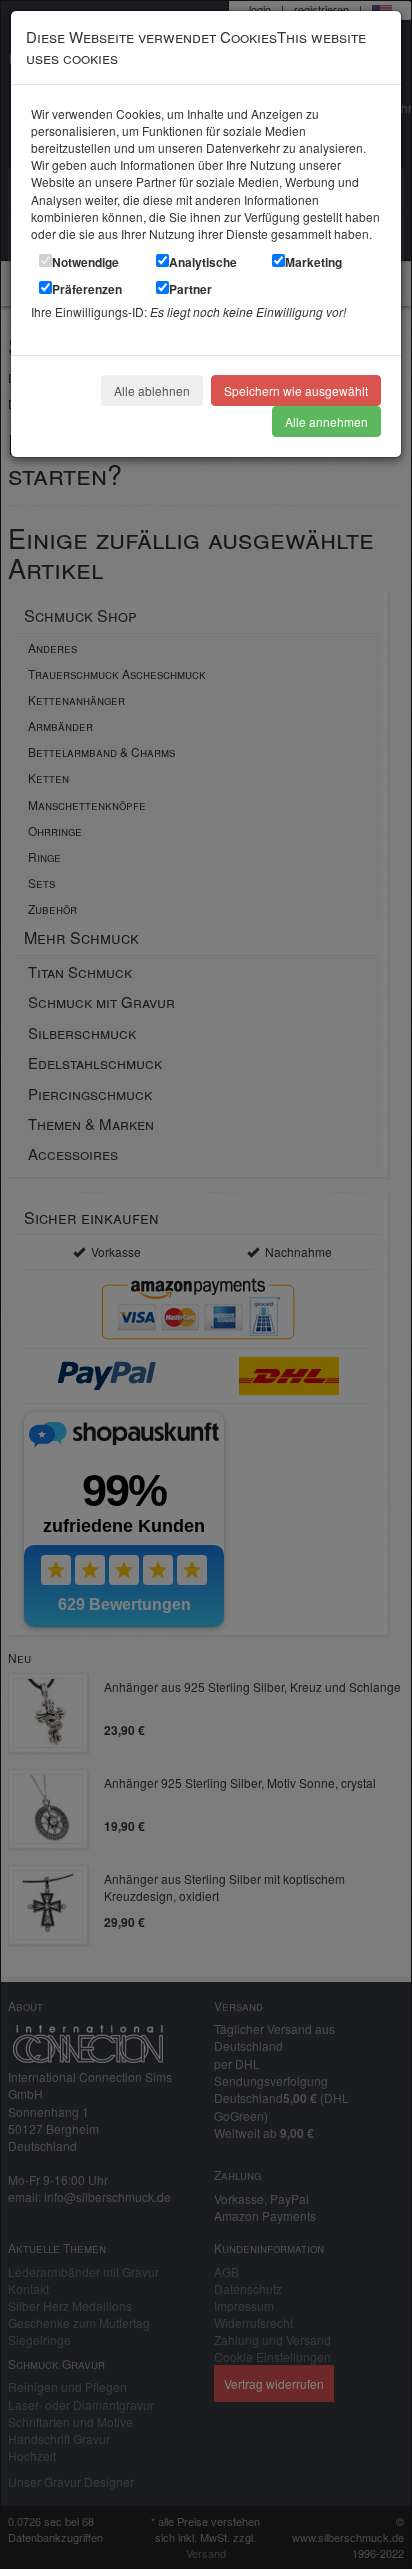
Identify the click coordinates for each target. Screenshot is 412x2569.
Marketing (313, 262)
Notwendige (85, 262)
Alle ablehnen (152, 390)
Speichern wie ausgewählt (296, 390)
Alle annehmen (326, 421)
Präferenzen (87, 289)
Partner (190, 289)
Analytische (203, 262)
